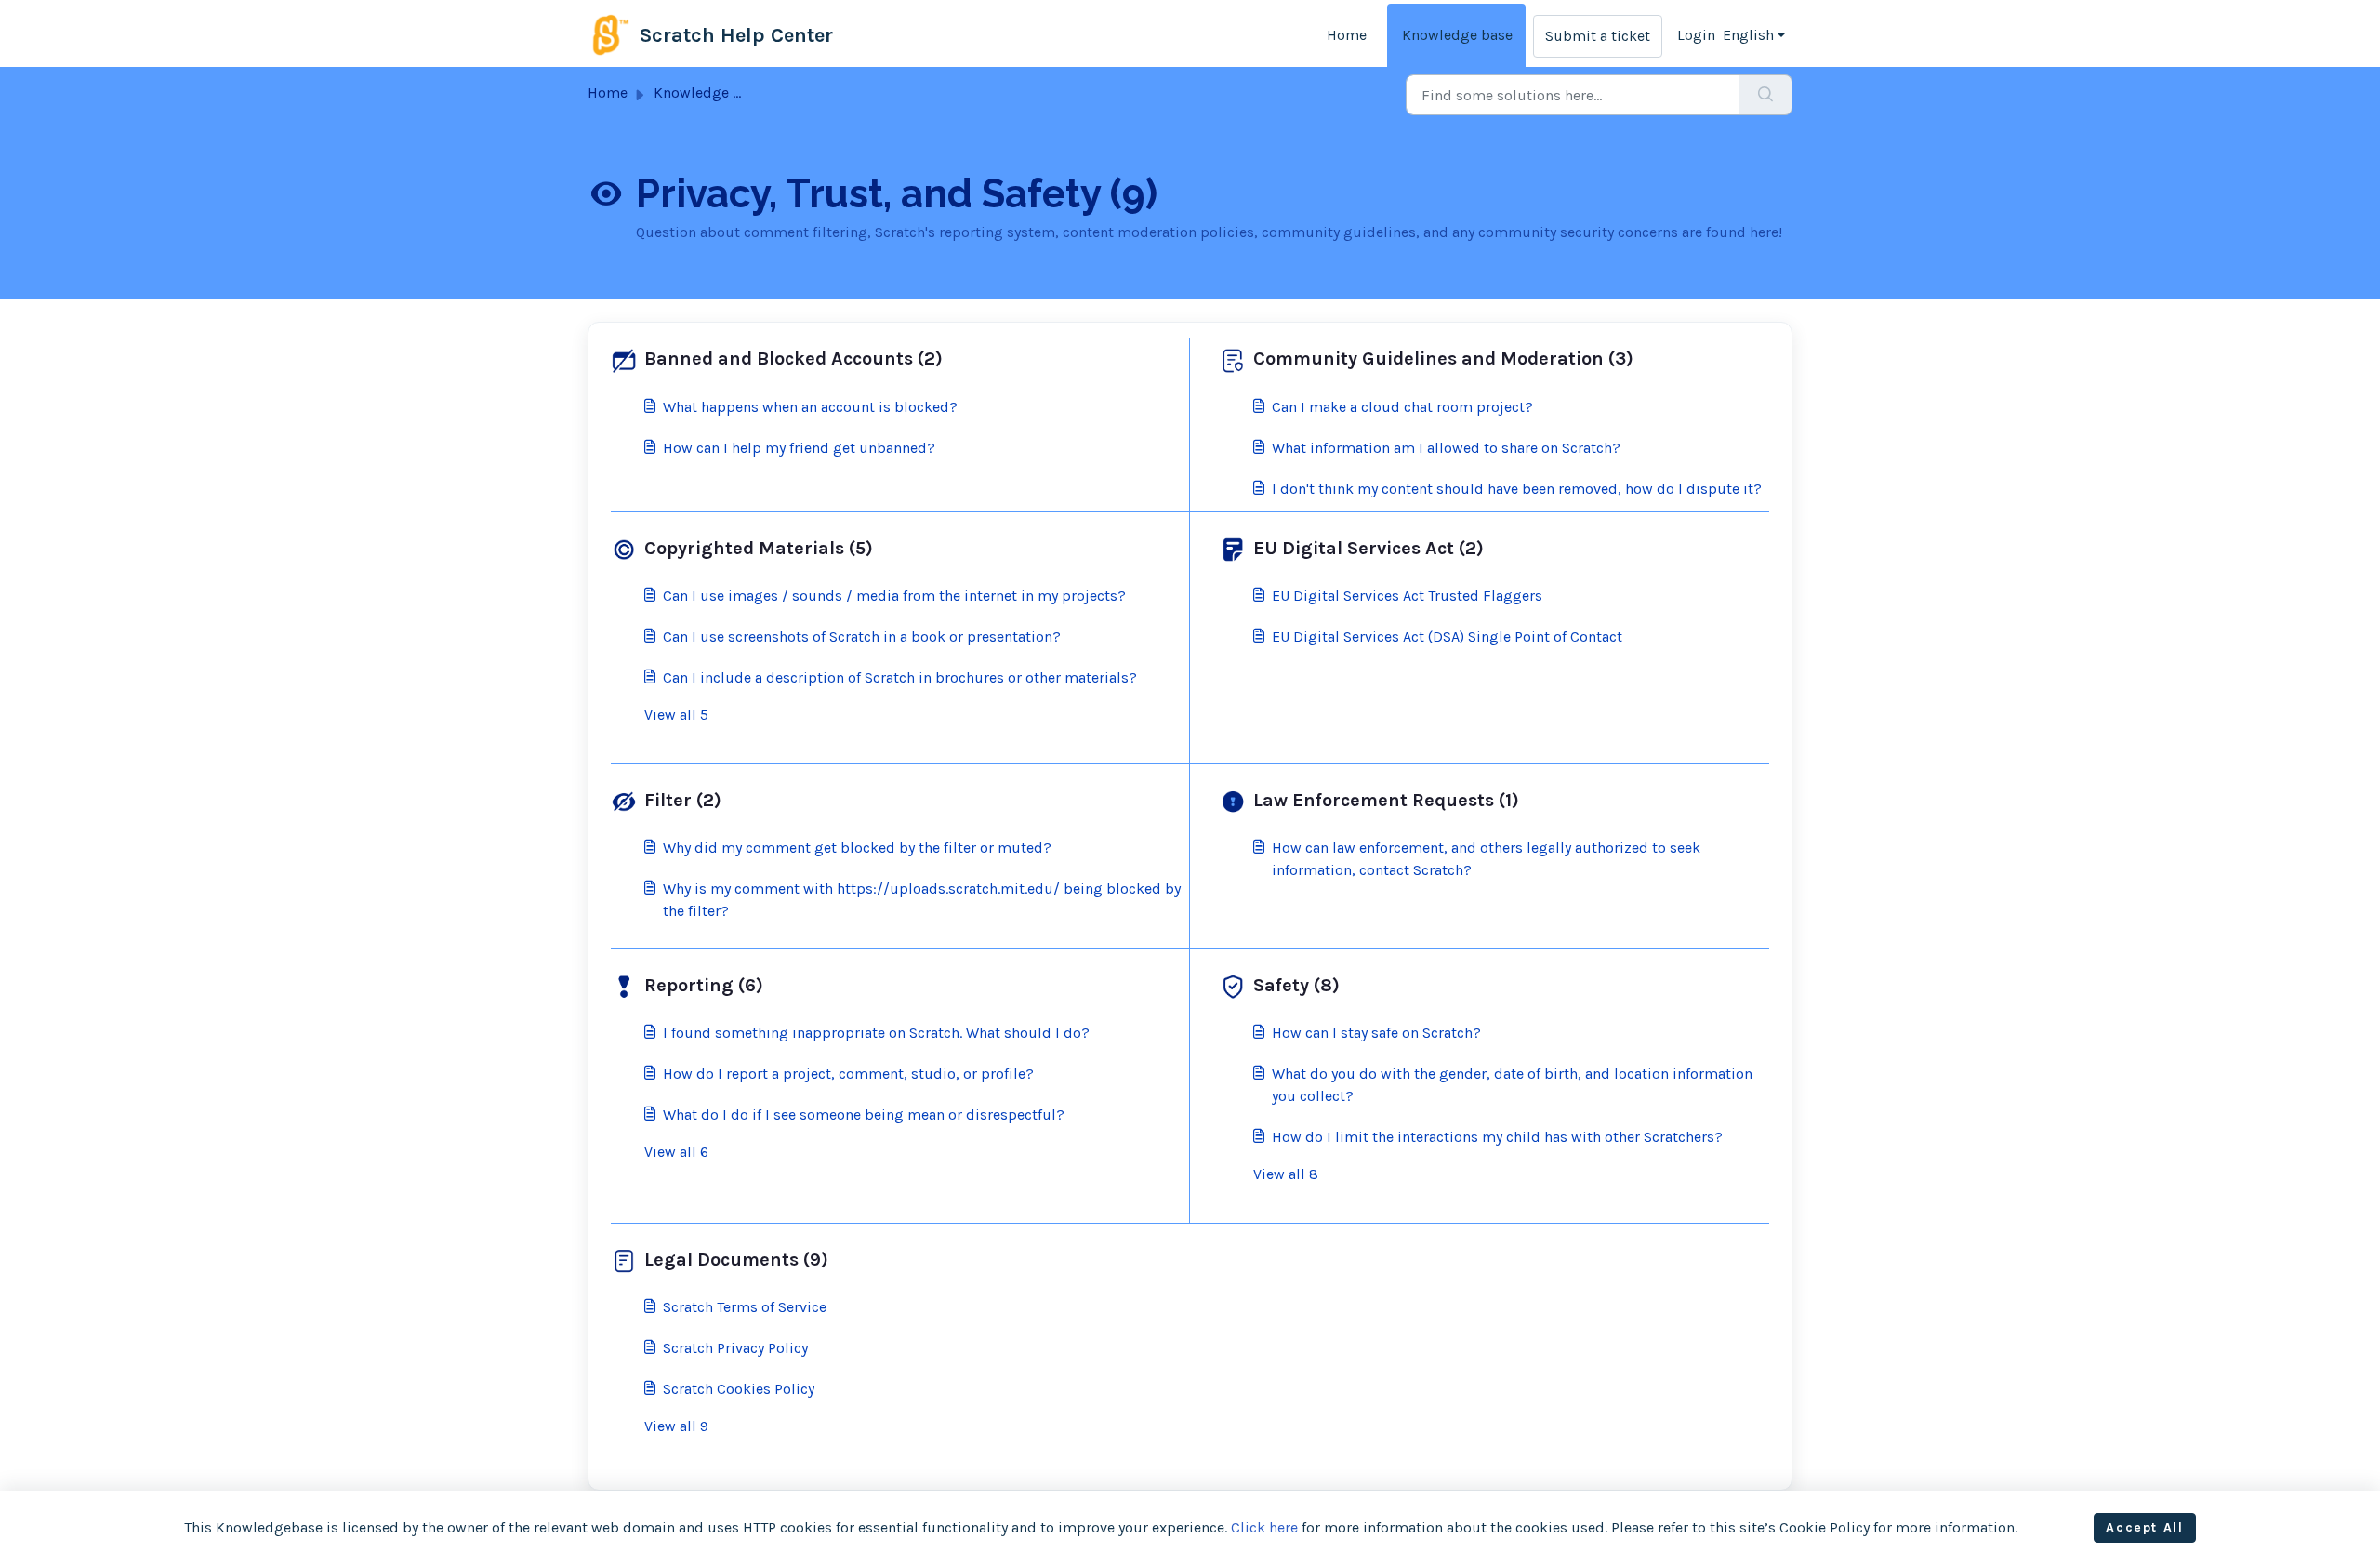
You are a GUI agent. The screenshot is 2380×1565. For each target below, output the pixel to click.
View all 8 (1286, 1174)
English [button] (1748, 35)
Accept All (2144, 1527)
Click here (1264, 1527)
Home (1347, 35)
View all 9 (676, 1426)
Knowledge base (1457, 35)
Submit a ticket (1598, 36)
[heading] (896, 359)
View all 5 (676, 715)
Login (1696, 35)
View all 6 (676, 1152)
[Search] (1766, 95)
